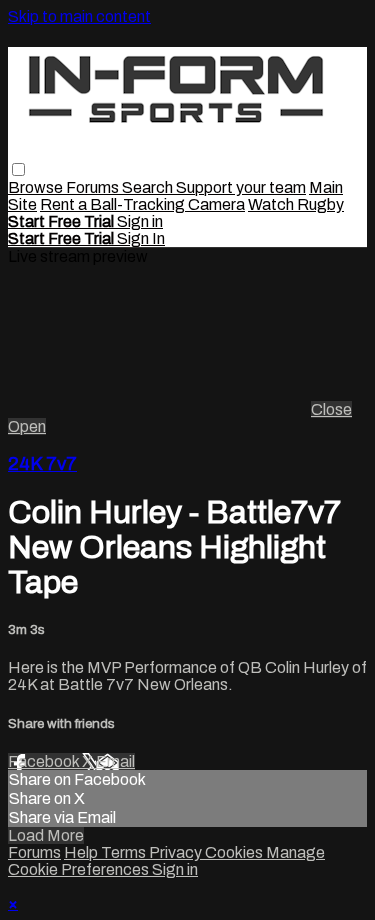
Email (115, 761)
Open (27, 426)
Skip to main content (79, 16)
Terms (125, 852)
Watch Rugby (296, 204)
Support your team (241, 187)
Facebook (45, 761)
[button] (18, 169)
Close (331, 409)
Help (82, 852)
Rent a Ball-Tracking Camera (142, 204)
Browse (37, 187)
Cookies (235, 852)
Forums (94, 187)
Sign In (141, 238)
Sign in (140, 221)
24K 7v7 (42, 464)
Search (149, 187)
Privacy (177, 852)
